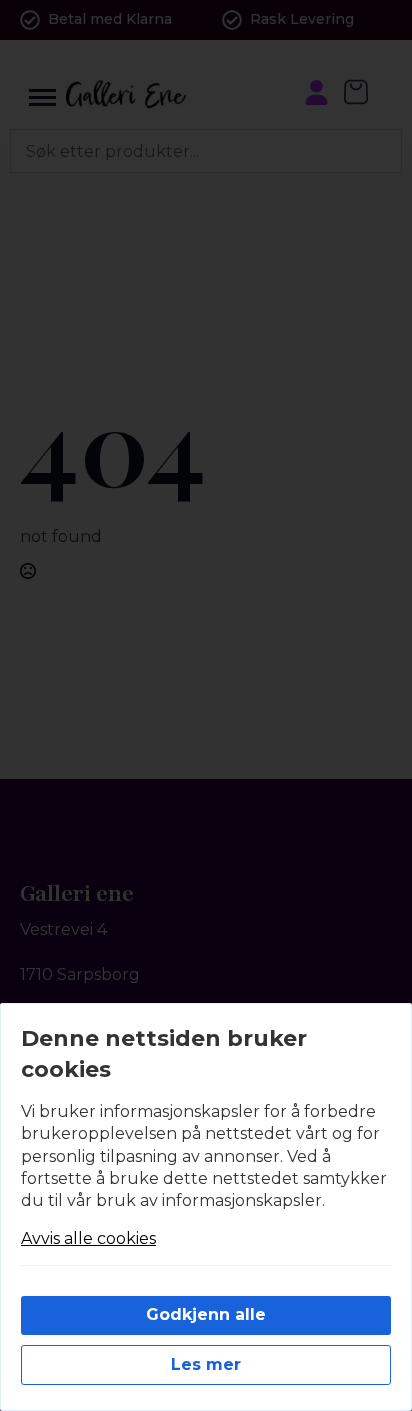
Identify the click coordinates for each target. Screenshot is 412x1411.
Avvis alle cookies (88, 1238)
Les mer (206, 1364)
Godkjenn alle (206, 1314)
